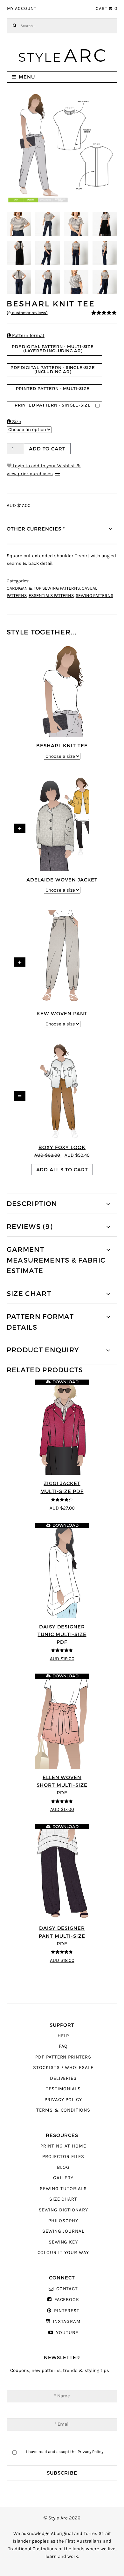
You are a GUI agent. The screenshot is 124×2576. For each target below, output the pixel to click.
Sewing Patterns (94, 596)
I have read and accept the (65, 2452)
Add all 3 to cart (62, 1170)
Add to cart (47, 449)
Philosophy (63, 2221)
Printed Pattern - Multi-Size (53, 389)
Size (14, 422)
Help (63, 2036)
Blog (63, 2167)
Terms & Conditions (63, 2110)
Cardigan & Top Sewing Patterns (43, 588)
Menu (27, 77)
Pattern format (26, 336)
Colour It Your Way (63, 2253)
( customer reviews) (27, 313)
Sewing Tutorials (63, 2189)
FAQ (63, 2046)
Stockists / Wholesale (63, 2068)
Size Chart (63, 2199)
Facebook (67, 2300)
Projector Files (63, 2157)
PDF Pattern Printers (63, 2057)
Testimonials (63, 2089)
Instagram (67, 2322)
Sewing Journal (63, 2231)
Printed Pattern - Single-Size (53, 405)
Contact (67, 2289)
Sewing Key (63, 2242)
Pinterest (67, 2311)
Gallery (63, 2178)
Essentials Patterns (51, 596)
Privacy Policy (63, 2100)
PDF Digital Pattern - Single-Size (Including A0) (53, 370)
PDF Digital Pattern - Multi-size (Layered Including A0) (53, 349)
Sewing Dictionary (63, 2210)
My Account (22, 9)
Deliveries (63, 2078)
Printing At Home (63, 2146)
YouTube (67, 2333)
